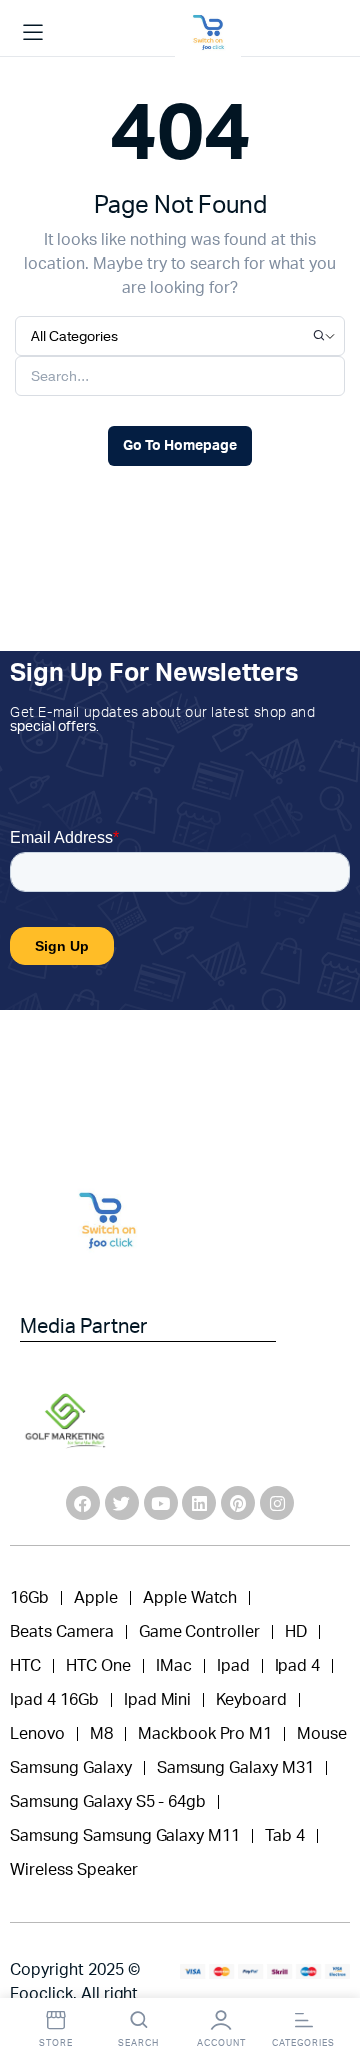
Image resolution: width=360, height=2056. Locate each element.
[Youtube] (161, 1503)
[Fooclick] (208, 33)
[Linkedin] (199, 1503)
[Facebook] (83, 1503)
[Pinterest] (238, 1503)
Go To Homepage (180, 446)
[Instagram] (277, 1503)
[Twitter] (122, 1503)
